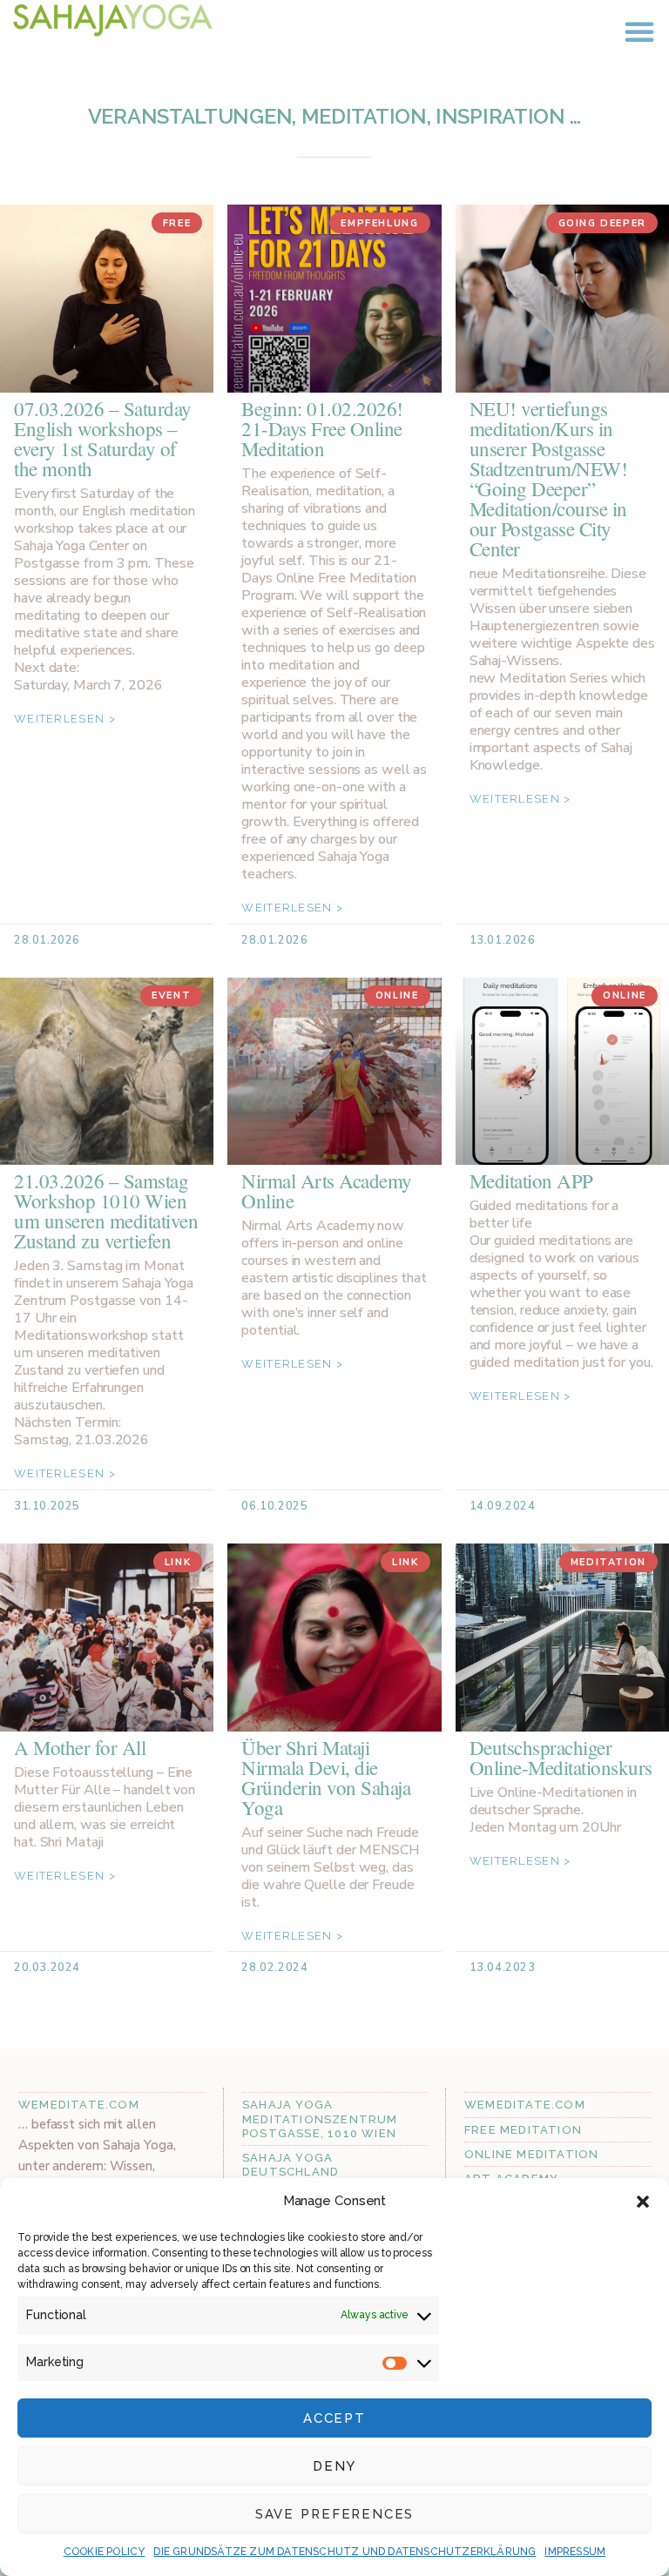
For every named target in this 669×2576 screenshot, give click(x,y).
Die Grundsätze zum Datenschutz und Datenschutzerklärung (345, 2552)
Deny (334, 2466)
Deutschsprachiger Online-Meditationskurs (561, 1757)
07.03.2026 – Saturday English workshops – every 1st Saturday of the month (103, 438)
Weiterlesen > (65, 719)
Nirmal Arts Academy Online (327, 1190)
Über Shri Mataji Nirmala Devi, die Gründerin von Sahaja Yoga (326, 1777)
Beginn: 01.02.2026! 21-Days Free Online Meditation (322, 428)
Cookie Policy (105, 2552)
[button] (643, 2202)
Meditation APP (531, 1180)
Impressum (575, 2552)
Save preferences (334, 2514)
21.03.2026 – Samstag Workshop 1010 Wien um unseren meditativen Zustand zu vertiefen (106, 1211)
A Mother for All (80, 1747)
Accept (334, 2418)
